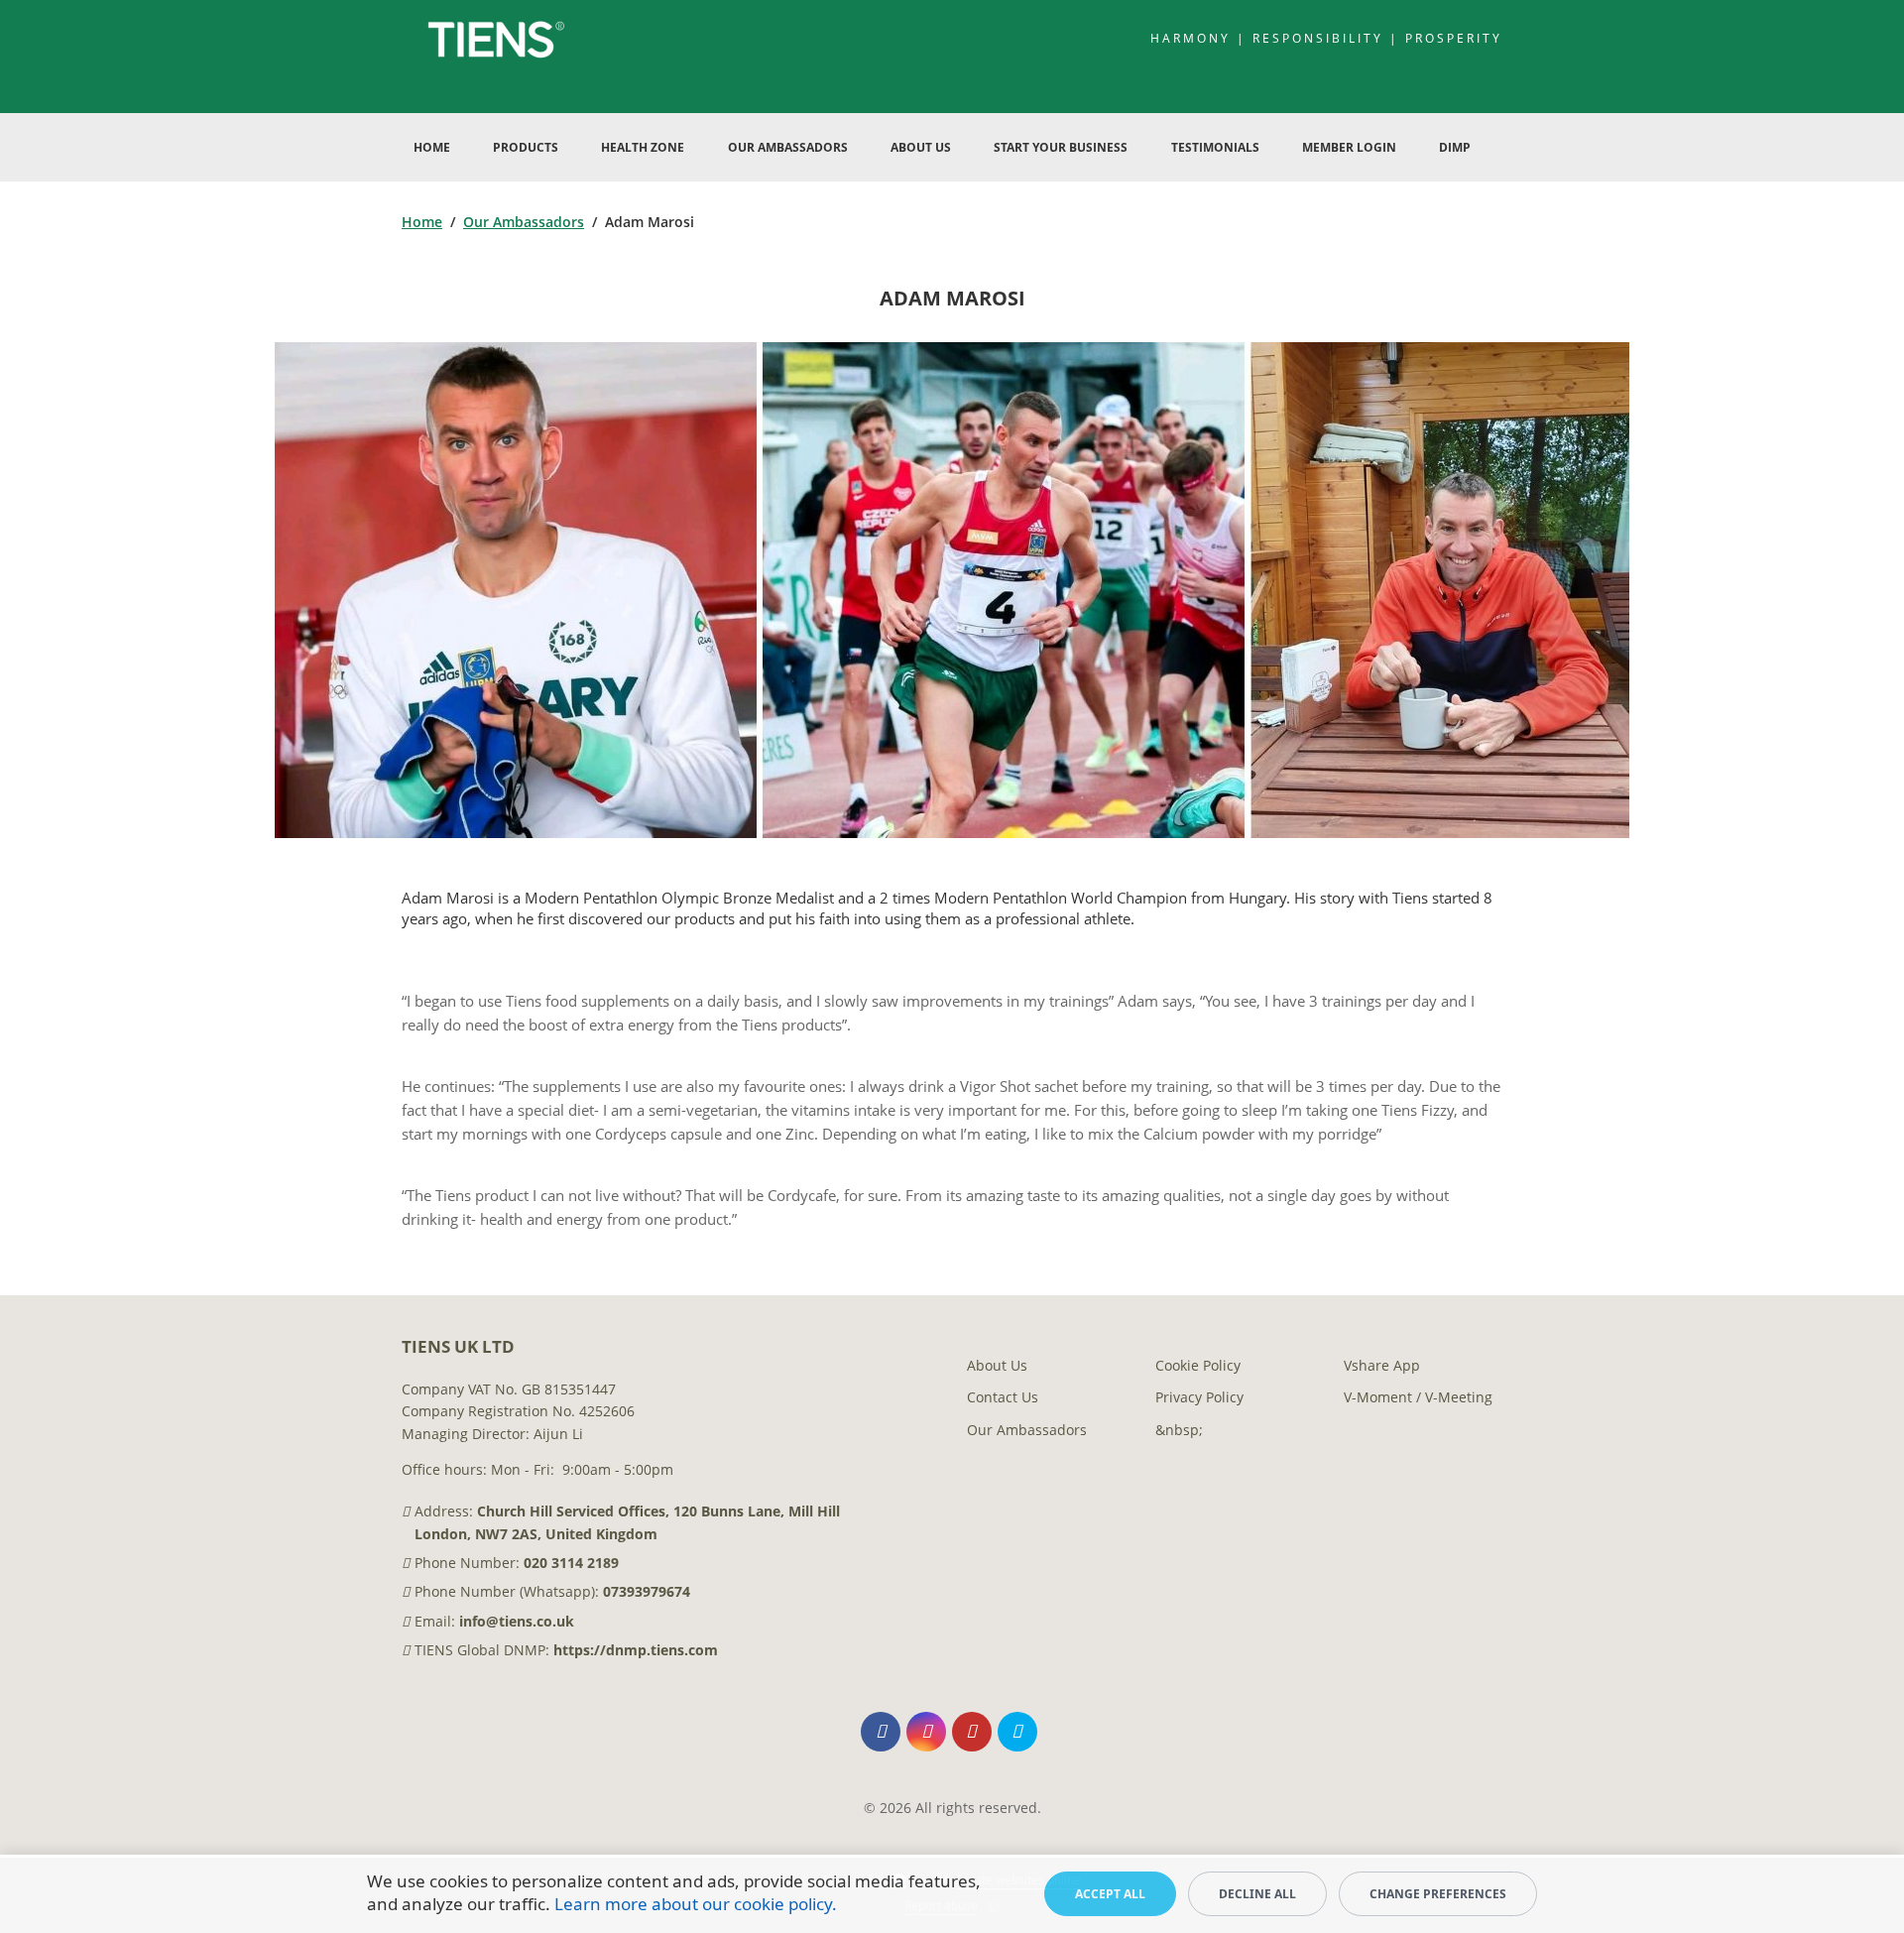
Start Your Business (1061, 147)
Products (526, 147)
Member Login (1349, 147)
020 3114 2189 (571, 1563)
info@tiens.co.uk (517, 1621)
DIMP (1455, 147)
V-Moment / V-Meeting (1418, 1397)
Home (432, 147)
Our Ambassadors (788, 147)
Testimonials (1215, 147)
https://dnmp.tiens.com (636, 1650)
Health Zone (643, 147)
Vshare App (1382, 1365)
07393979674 (647, 1591)
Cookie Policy (1198, 1365)
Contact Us (1003, 1397)
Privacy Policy (1199, 1397)
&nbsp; (1179, 1430)
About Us (921, 147)
